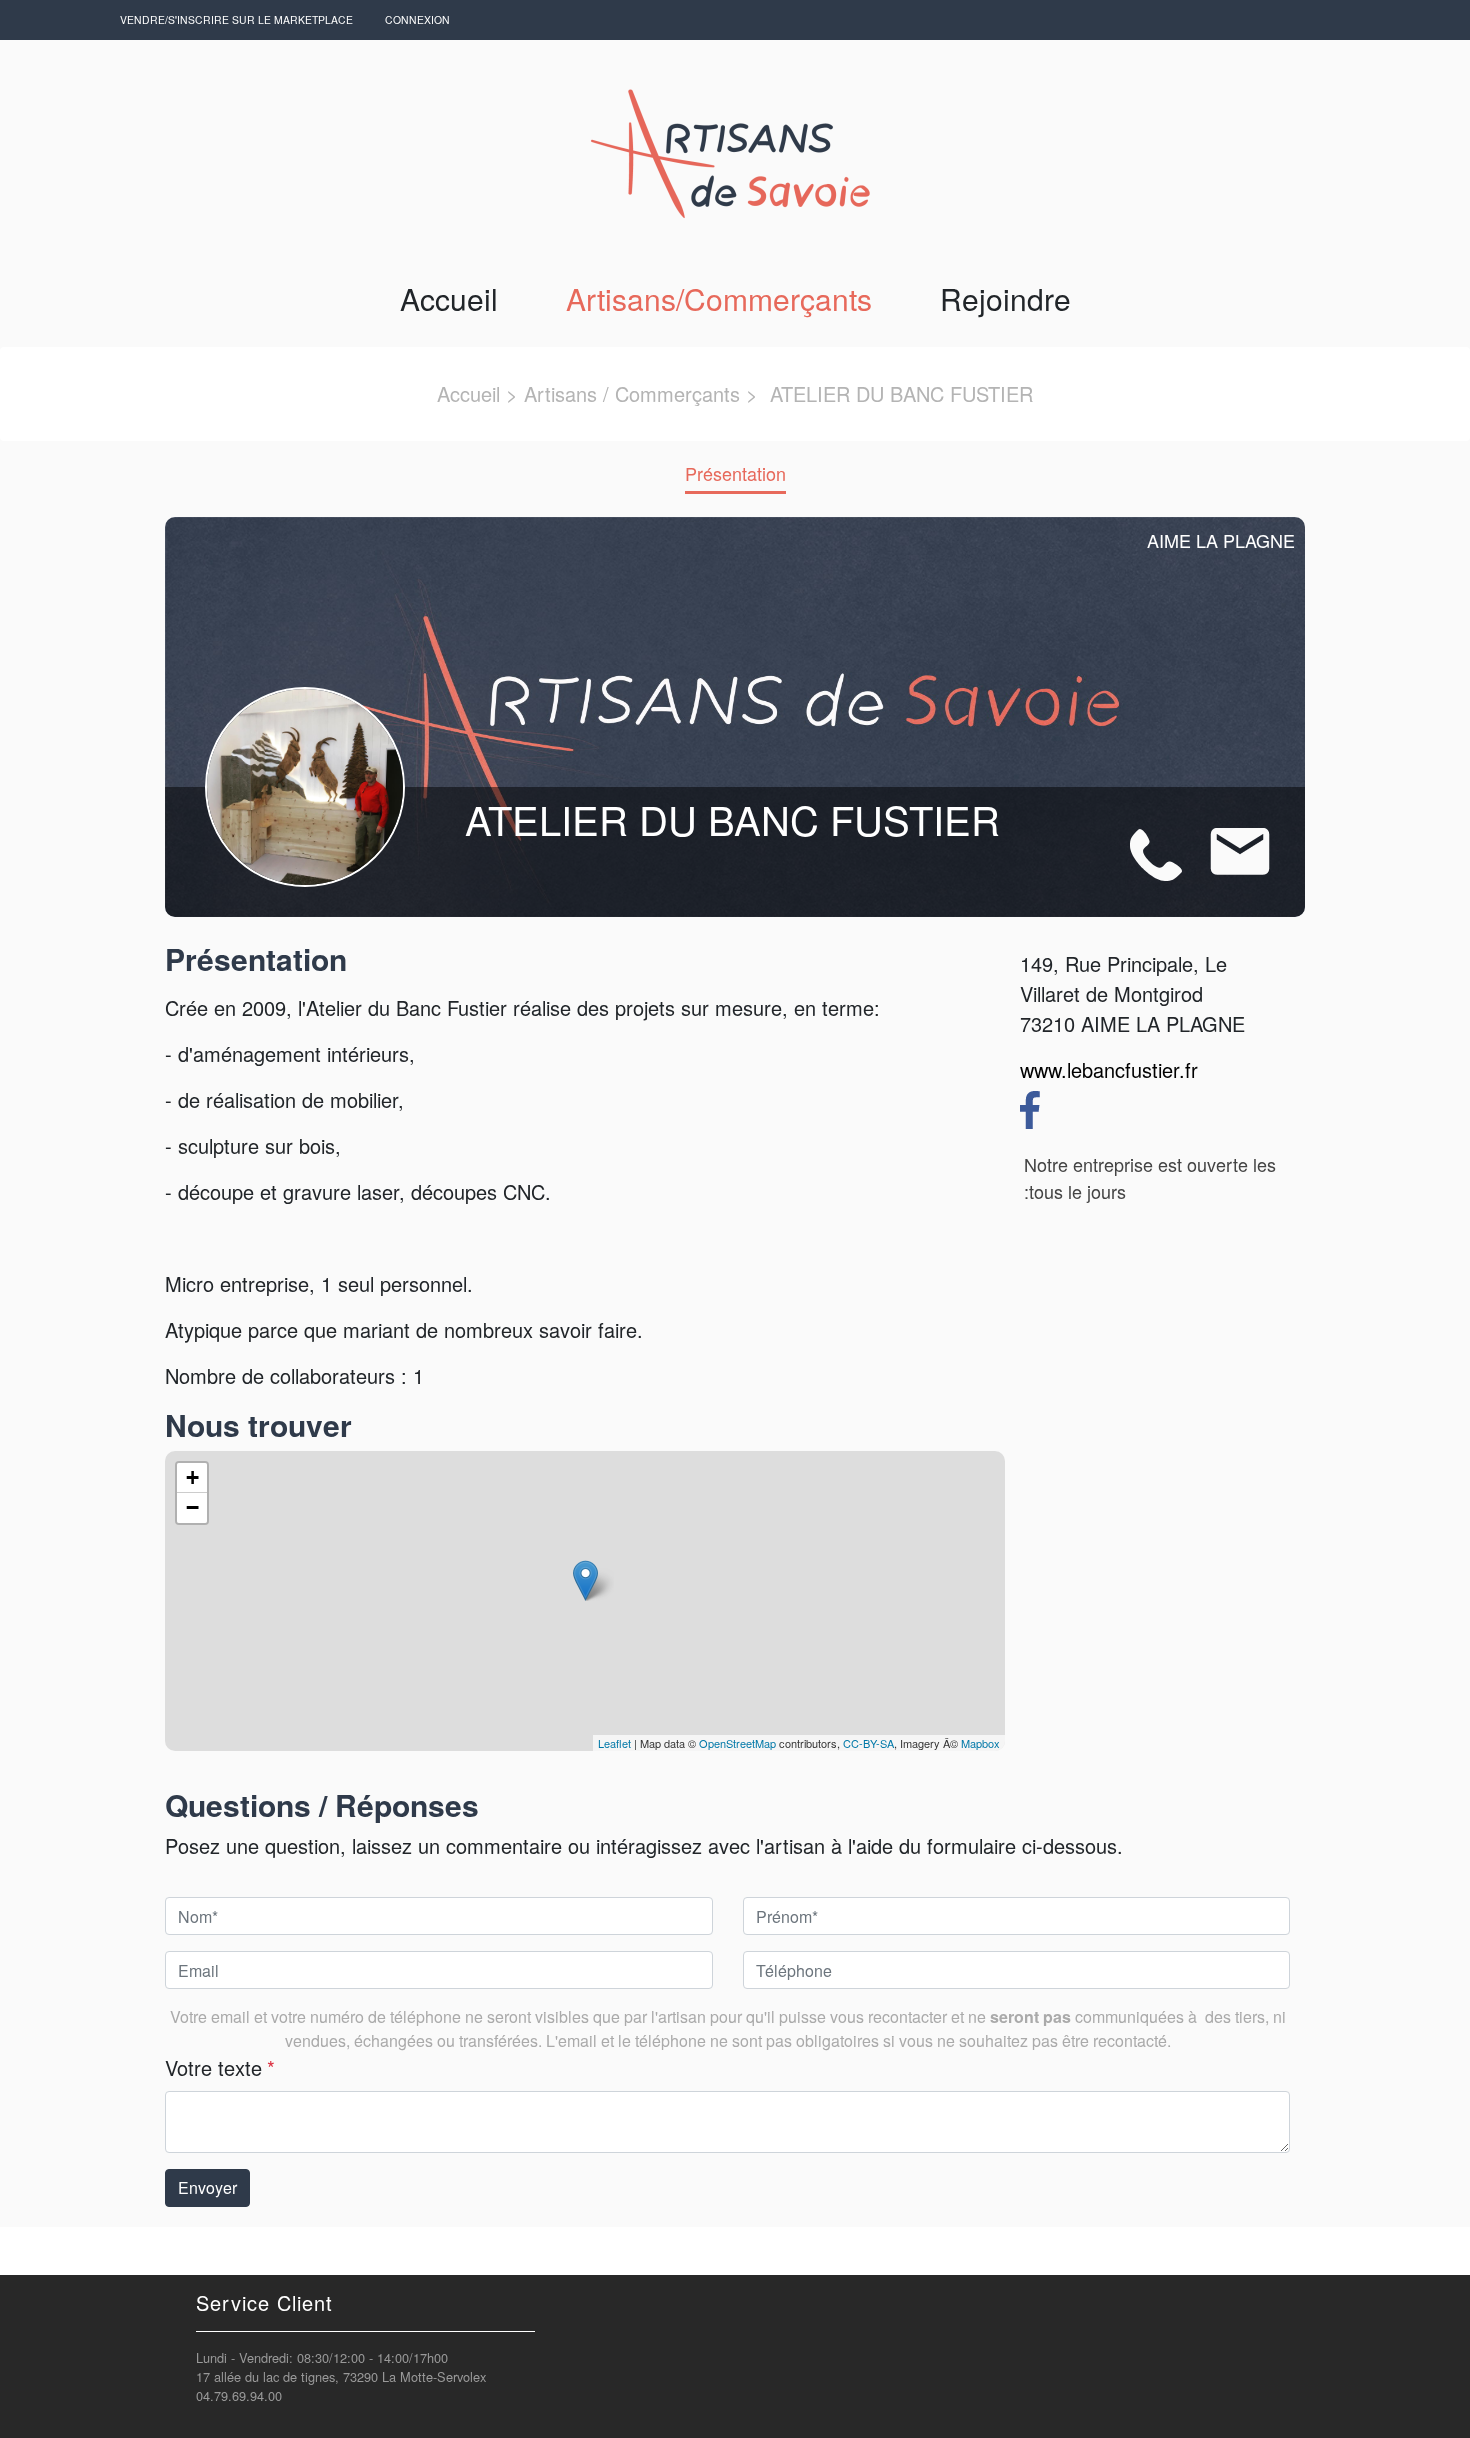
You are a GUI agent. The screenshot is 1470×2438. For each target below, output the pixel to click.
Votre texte (220, 2067)
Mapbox (980, 1743)
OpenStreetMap (737, 1743)
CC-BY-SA (868, 1743)
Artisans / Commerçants (632, 393)
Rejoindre (1005, 298)
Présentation (735, 473)
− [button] (192, 1507)
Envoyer (207, 2187)
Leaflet (614, 1743)
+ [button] (192, 1477)
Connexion (417, 19)
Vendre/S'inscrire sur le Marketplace (236, 19)
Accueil (449, 298)
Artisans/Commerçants (719, 298)
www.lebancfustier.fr (1109, 1069)
